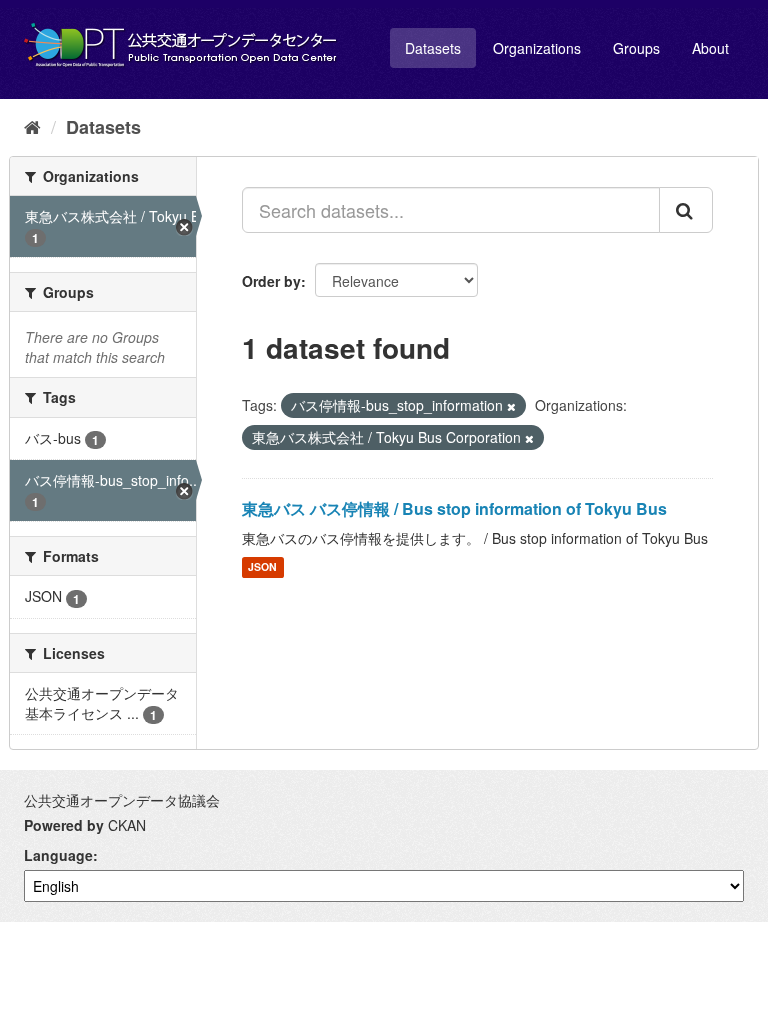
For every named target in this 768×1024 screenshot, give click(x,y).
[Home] (32, 126)
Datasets (433, 48)
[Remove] (511, 406)
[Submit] (686, 210)
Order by (271, 281)
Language (58, 855)
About (710, 48)
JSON (262, 567)
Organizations (537, 48)
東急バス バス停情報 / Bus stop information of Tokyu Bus (454, 508)
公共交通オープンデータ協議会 (122, 800)
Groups (636, 48)
